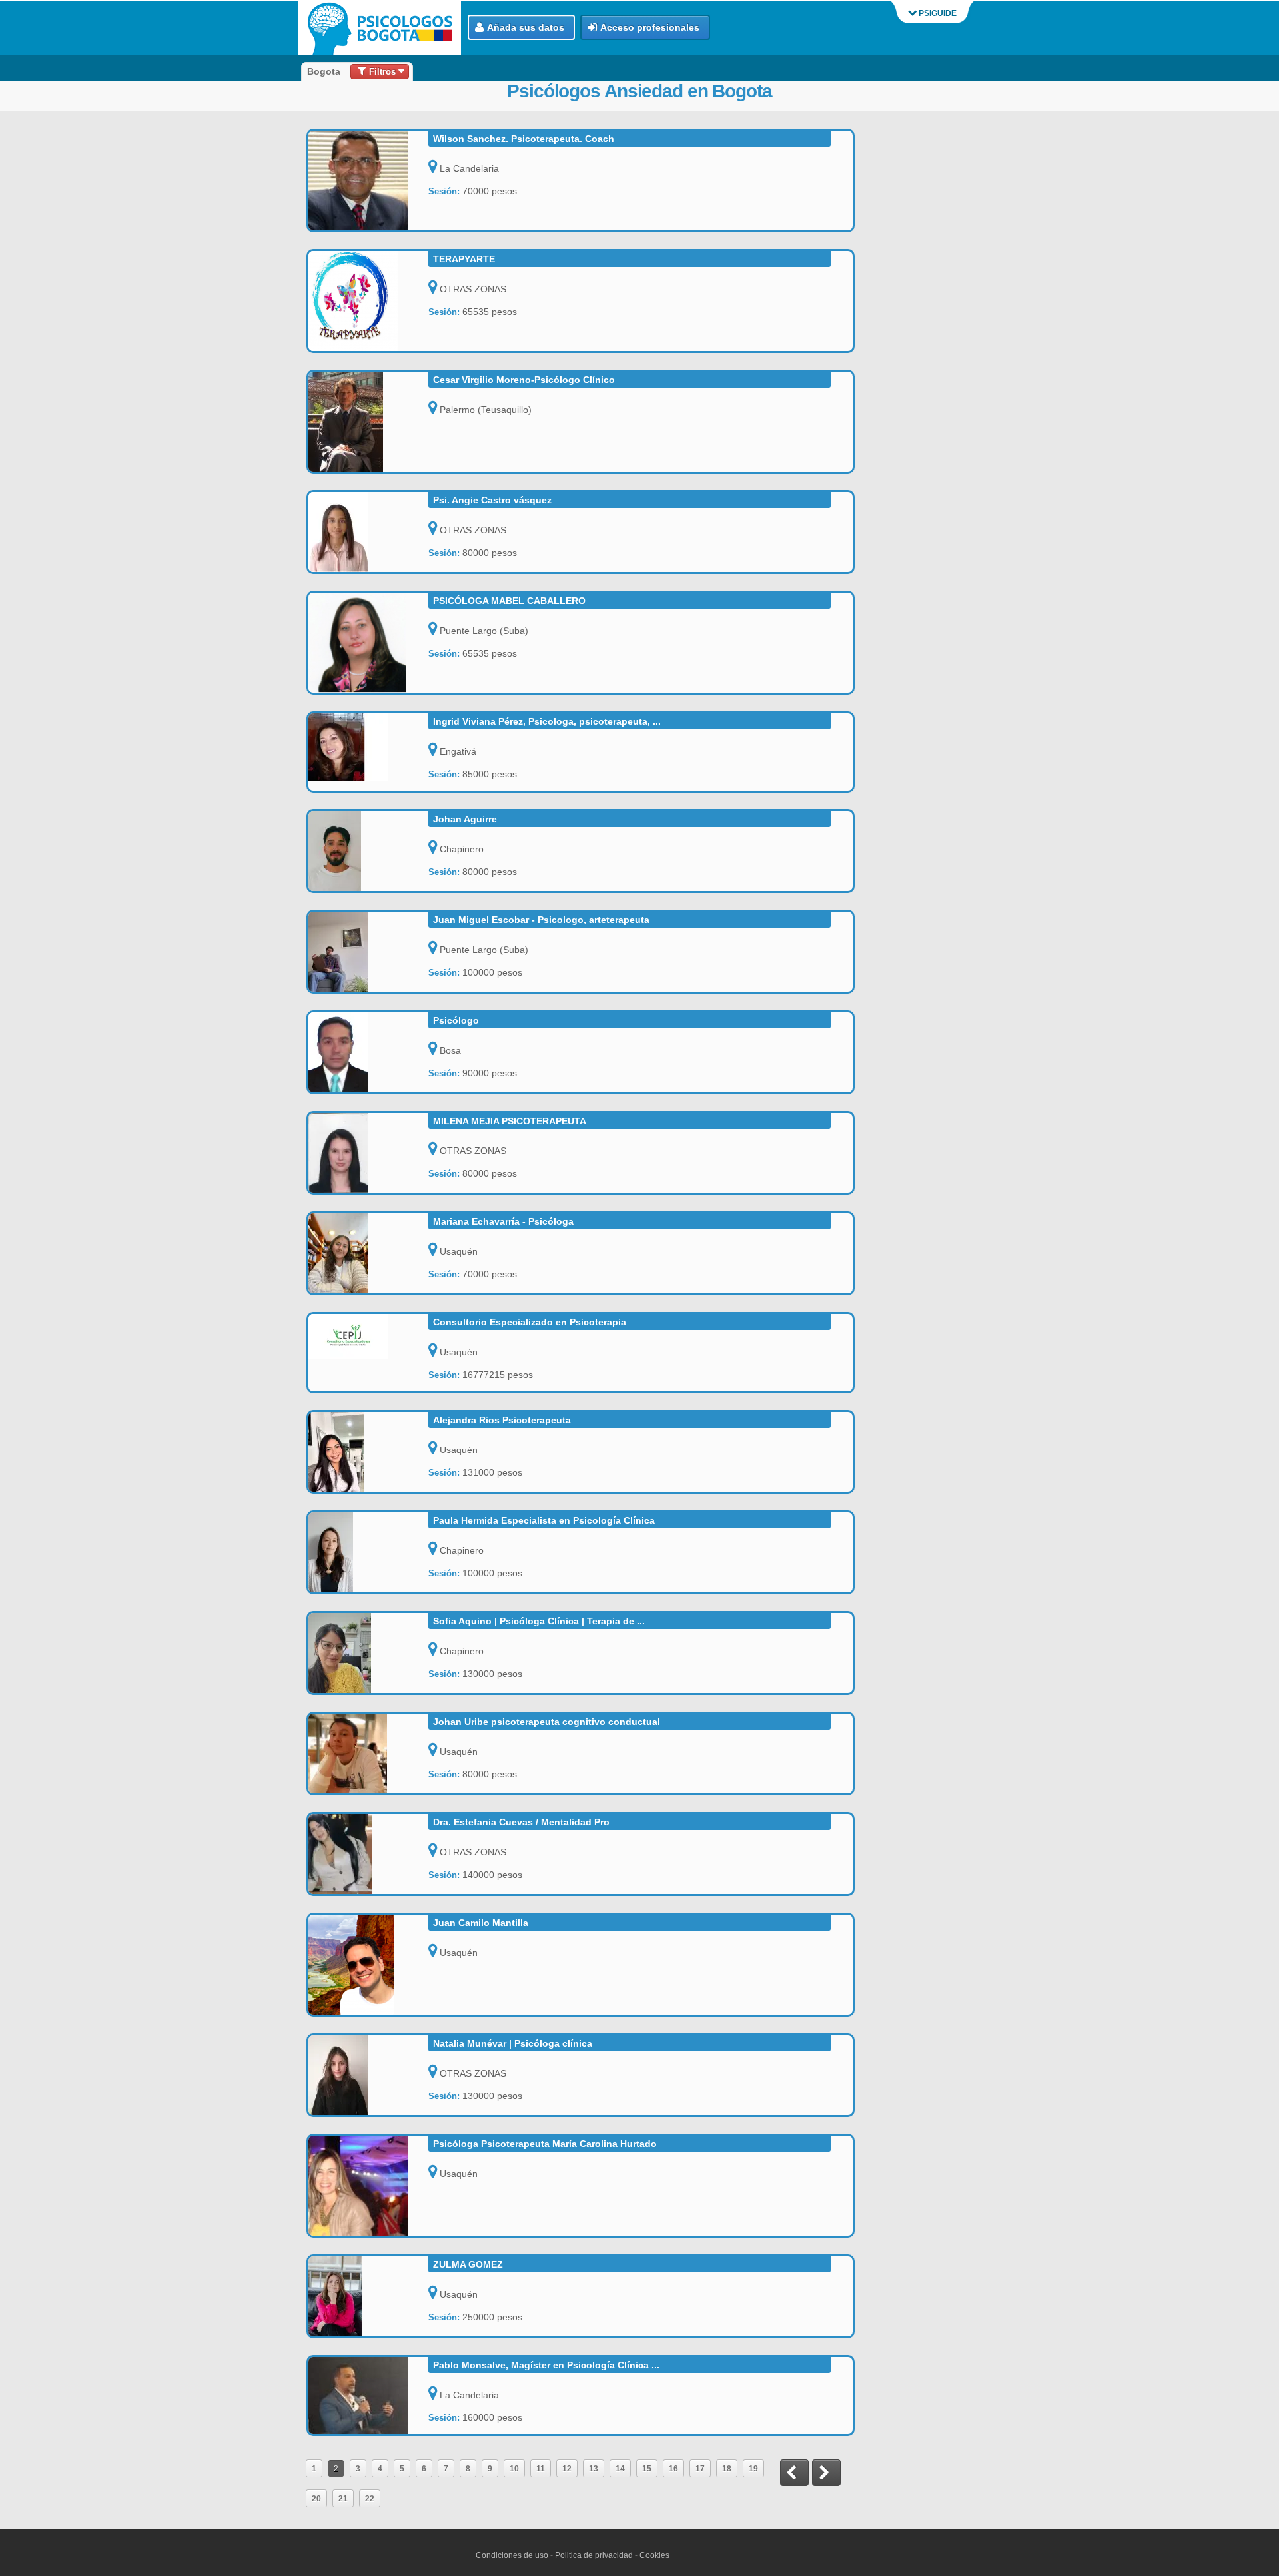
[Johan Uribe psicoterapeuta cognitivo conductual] (368, 1754)
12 (567, 2468)
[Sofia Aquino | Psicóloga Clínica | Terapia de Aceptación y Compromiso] (368, 1653)
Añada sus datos (526, 27)
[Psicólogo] (368, 1052)
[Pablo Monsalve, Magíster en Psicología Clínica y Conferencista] (368, 2396)
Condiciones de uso (512, 2555)
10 (514, 2468)
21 (343, 2498)
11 (541, 2468)
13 (594, 2468)
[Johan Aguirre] (368, 851)
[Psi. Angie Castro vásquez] (368, 532)
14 (620, 2468)
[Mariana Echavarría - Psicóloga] (368, 1253)
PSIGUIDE (937, 13)
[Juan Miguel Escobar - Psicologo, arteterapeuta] (368, 952)
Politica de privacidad (594, 2555)
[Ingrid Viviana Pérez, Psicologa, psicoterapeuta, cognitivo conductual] (368, 747)
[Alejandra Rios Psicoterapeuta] (368, 1452)
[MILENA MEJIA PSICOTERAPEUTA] (368, 1153)
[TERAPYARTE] (368, 301)
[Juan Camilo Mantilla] (368, 1965)
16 (673, 2468)
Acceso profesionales (650, 27)
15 (647, 2468)
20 (316, 2498)
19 (753, 2468)
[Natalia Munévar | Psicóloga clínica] (368, 2075)
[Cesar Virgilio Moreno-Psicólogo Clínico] (368, 422)
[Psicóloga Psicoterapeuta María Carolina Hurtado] (368, 2186)
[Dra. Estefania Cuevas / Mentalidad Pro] (368, 1854)
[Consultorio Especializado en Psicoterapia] (368, 1336)
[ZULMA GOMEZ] (368, 2296)
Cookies (654, 2555)
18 (727, 2468)
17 (700, 2468)
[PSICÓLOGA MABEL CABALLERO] (368, 643)
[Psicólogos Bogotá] (383, 28)
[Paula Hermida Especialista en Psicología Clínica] (368, 1552)
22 (370, 2498)
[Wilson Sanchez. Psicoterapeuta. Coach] (368, 180)
